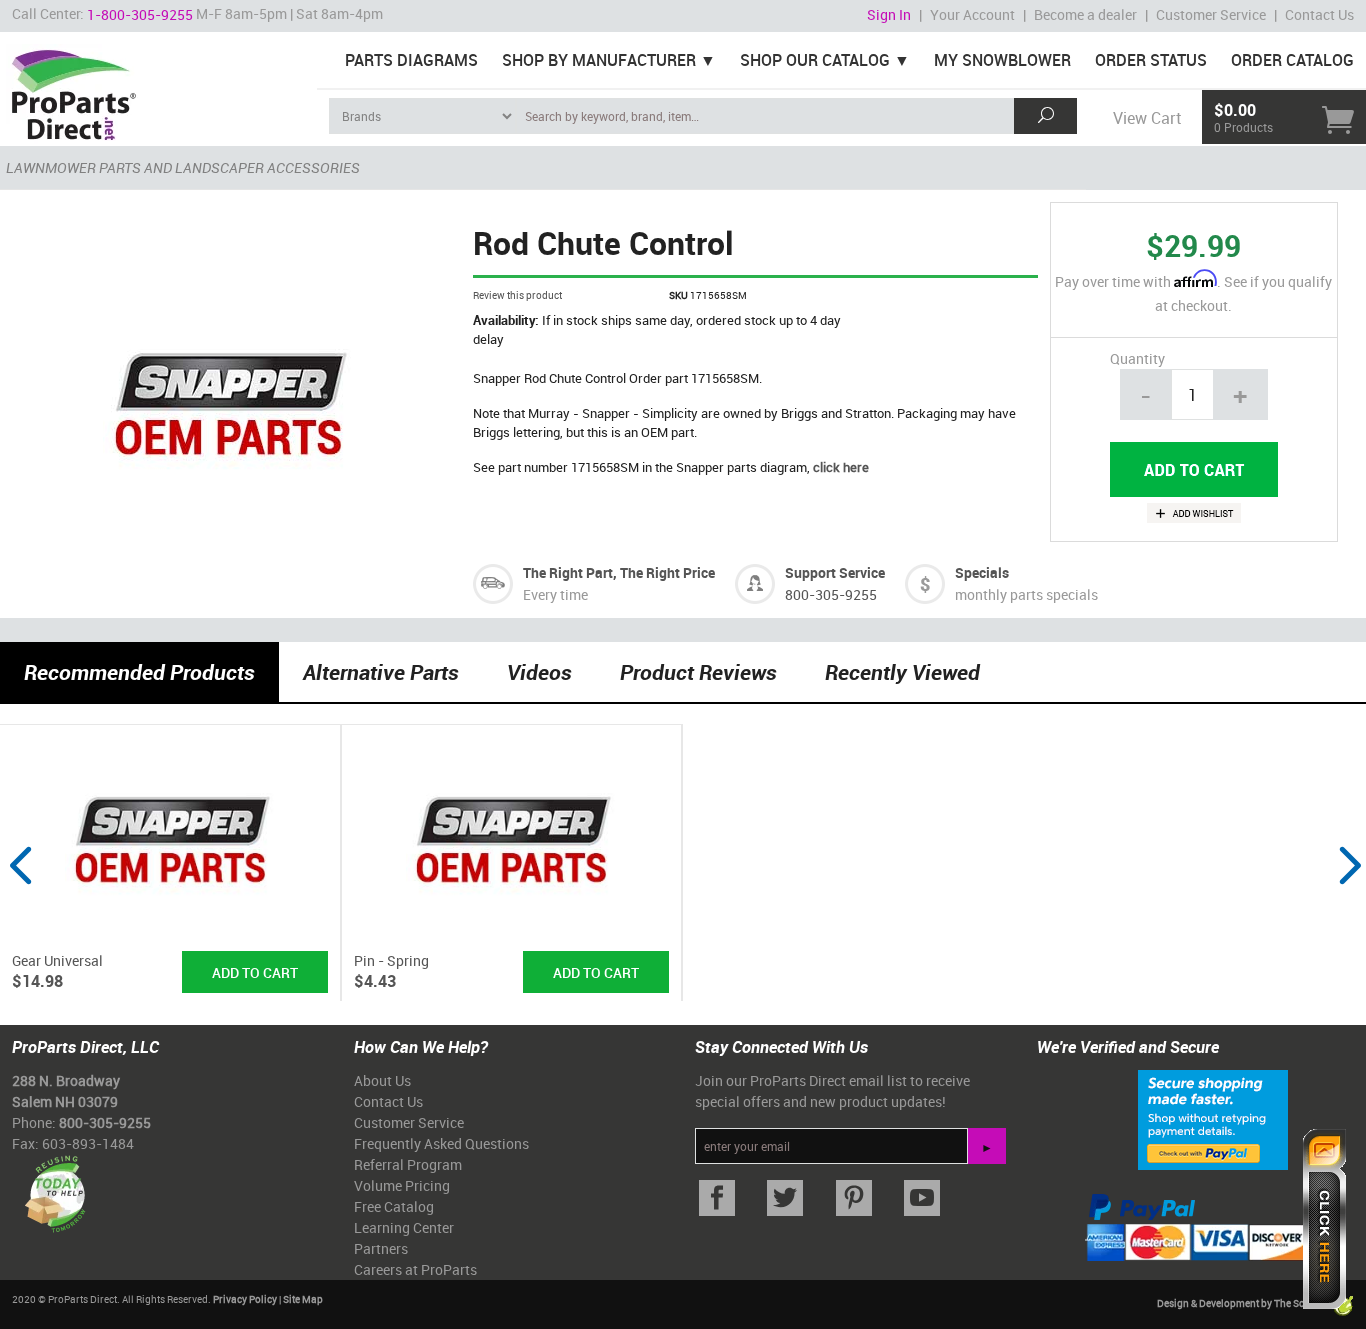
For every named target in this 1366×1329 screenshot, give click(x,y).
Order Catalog (1292, 60)
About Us (382, 1080)
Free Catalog (394, 1206)
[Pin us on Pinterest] (854, 1198)
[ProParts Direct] (158, 88)
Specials (982, 572)
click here (841, 467)
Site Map (303, 1299)
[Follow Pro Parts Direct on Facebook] (717, 1198)
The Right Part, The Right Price (619, 572)
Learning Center (404, 1227)
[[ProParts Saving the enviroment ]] (54, 1186)
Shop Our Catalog (815, 60)
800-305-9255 (831, 594)
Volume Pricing (402, 1185)
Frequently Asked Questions (441, 1143)
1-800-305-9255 (140, 14)
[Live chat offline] (1324, 1219)
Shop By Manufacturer (599, 60)
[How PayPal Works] (1213, 1119)
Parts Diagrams (411, 60)
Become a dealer (1085, 14)
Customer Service (1211, 14)
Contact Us (1319, 14)
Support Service (835, 572)
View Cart (1147, 118)
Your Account (972, 14)
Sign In (889, 14)
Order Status (1151, 60)
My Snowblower (1002, 60)
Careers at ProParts (415, 1269)
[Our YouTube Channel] (922, 1198)
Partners (381, 1248)
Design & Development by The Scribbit (1244, 1304)
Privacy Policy (245, 1299)
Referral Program (408, 1164)
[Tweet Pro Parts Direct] (785, 1198)
